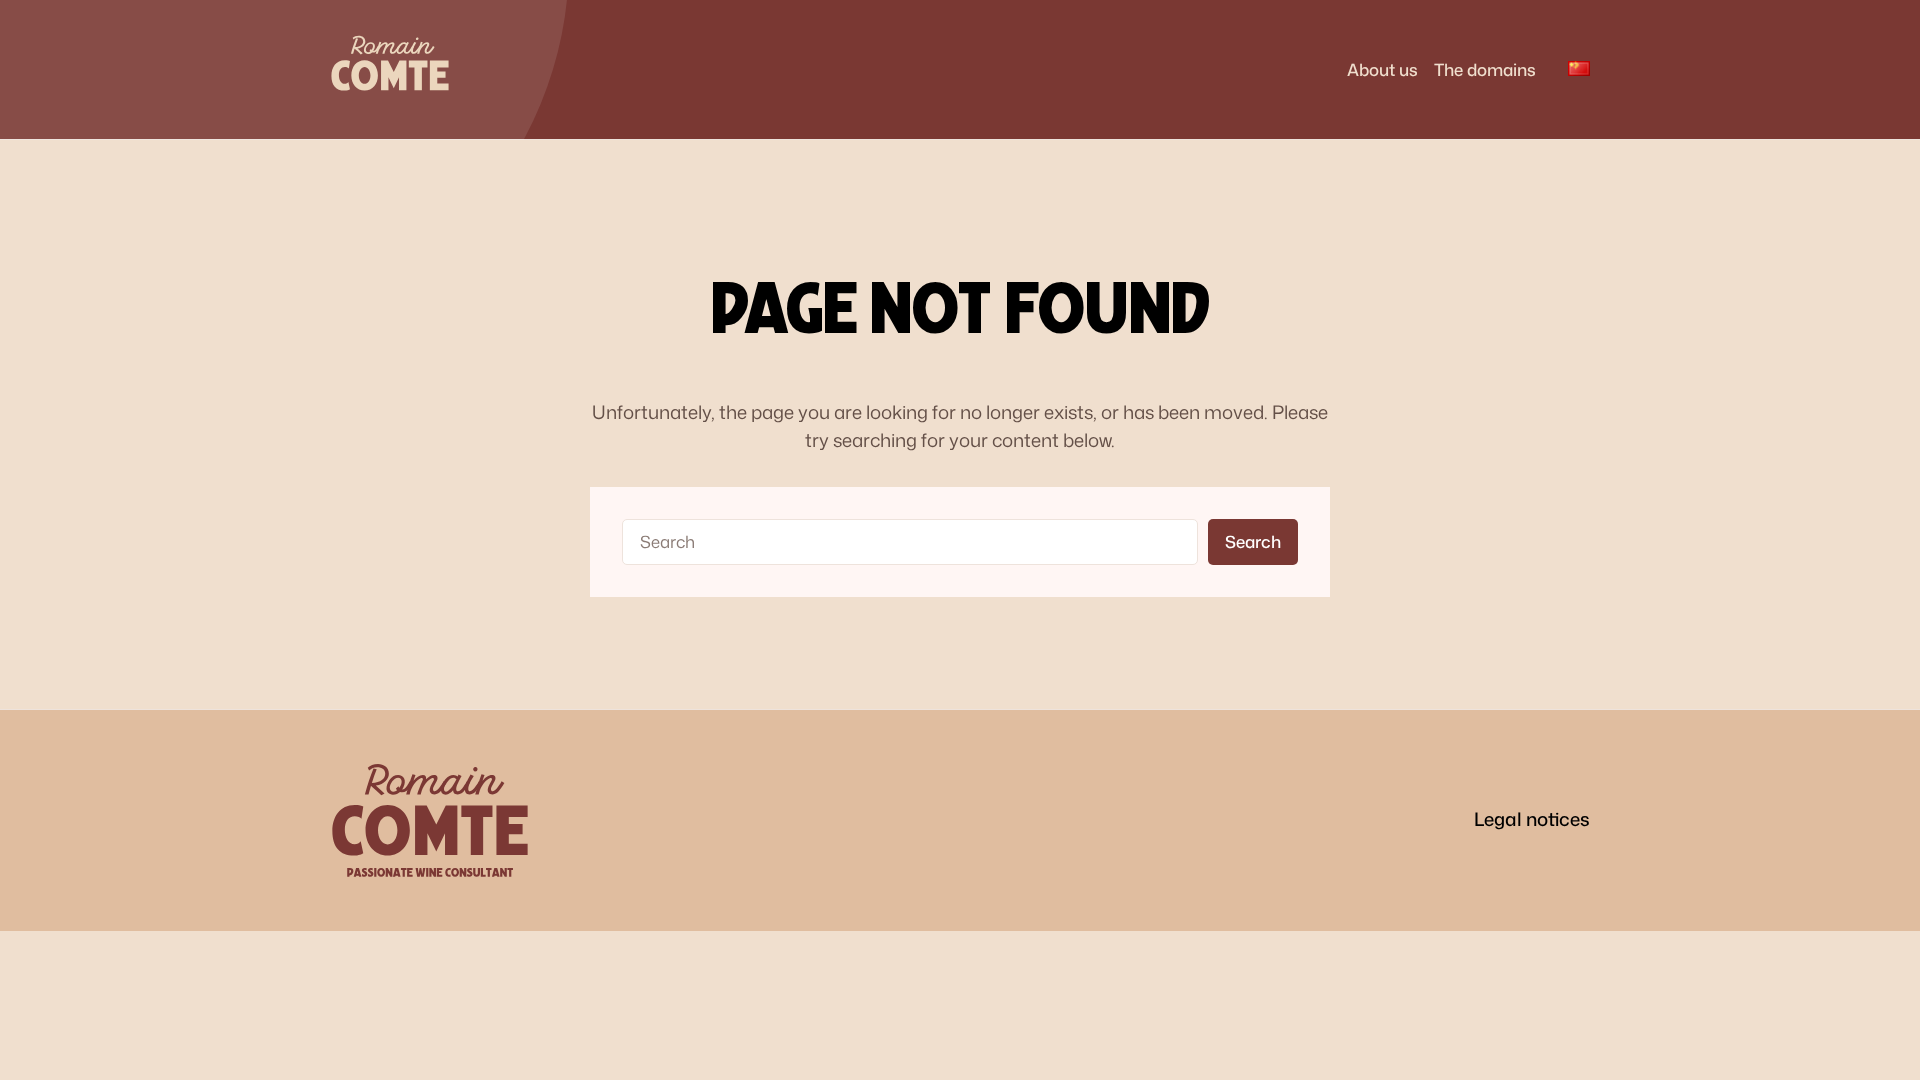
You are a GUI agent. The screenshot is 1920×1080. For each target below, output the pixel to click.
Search (1253, 541)
